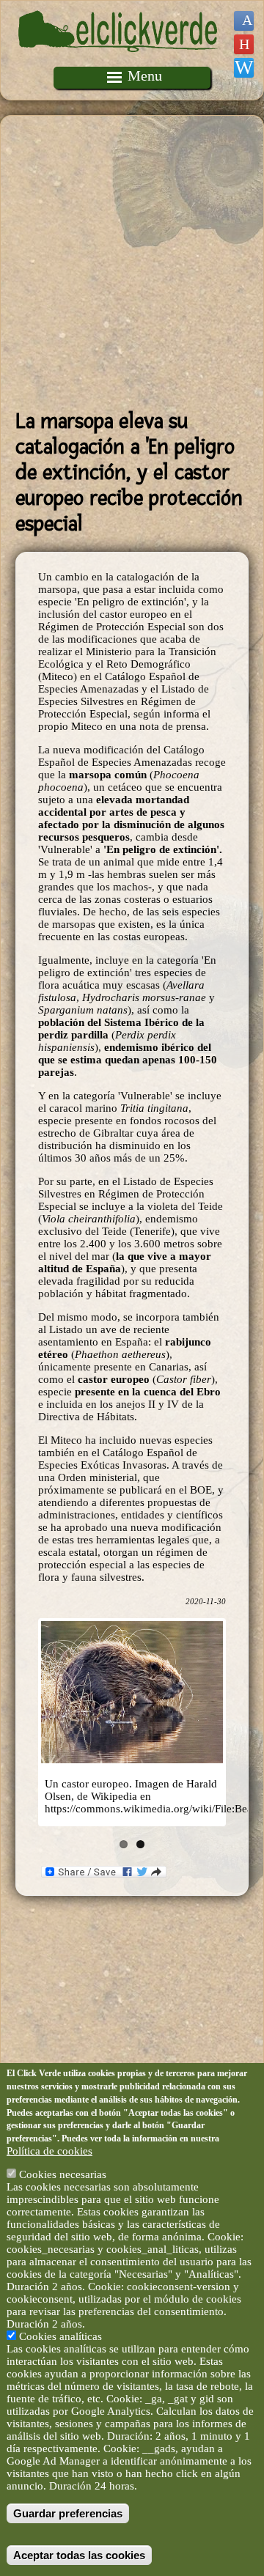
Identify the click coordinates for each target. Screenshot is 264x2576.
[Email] (244, 68)
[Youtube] (244, 44)
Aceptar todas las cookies (79, 2555)
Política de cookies (49, 2151)
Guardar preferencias (68, 2513)
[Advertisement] (132, 262)
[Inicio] (120, 60)
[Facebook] (244, 21)
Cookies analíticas (60, 2336)
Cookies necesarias (63, 2174)
